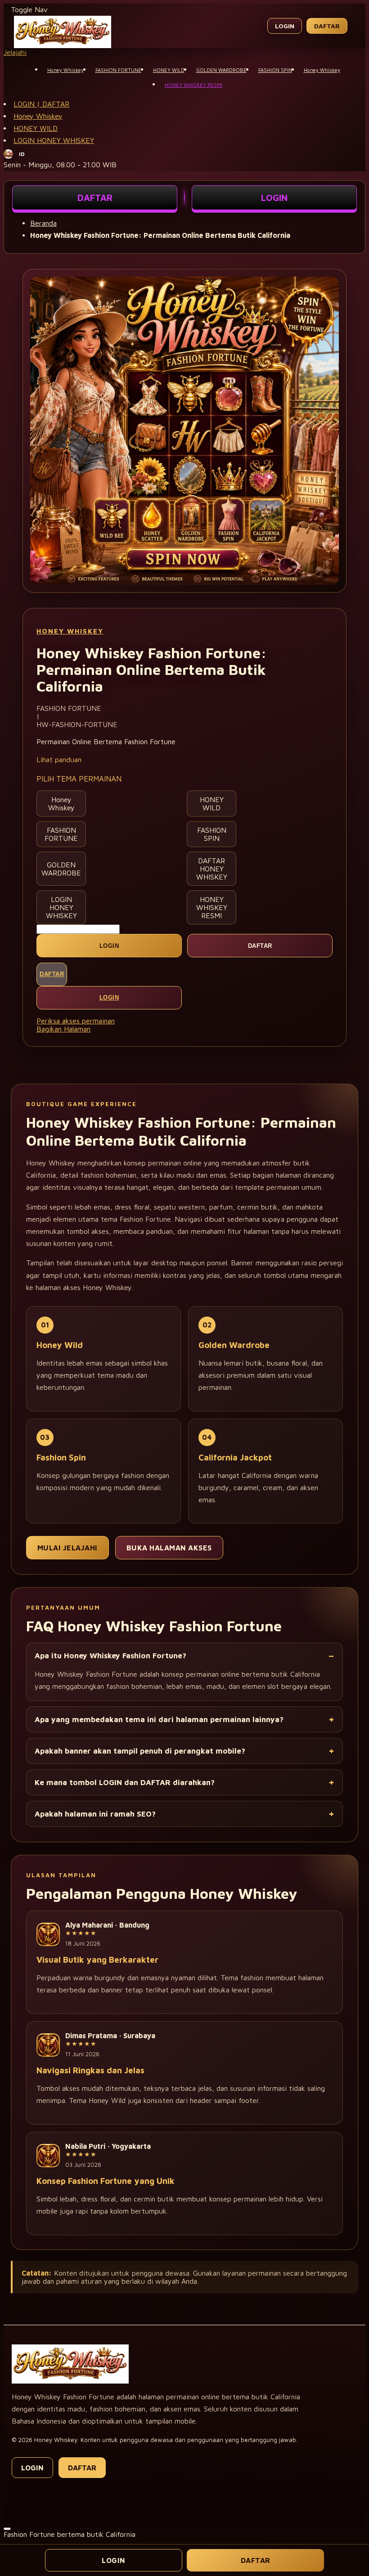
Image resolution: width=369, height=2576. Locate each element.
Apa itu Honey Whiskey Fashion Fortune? (110, 1656)
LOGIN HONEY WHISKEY (54, 140)
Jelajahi (15, 52)
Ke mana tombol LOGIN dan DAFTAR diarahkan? (125, 1782)
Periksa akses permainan (76, 1021)
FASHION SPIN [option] (212, 834)
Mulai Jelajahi (67, 1548)
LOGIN (274, 198)
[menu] (184, 77)
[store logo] (63, 45)
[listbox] (184, 857)
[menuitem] (65, 69)
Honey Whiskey (38, 116)
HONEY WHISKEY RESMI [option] (212, 907)
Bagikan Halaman (63, 1029)
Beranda (43, 223)
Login (285, 26)
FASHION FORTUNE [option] (61, 834)
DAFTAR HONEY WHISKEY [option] (212, 869)
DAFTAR (95, 198)
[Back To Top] (7, 2529)
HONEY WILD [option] (212, 804)
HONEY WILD (36, 128)
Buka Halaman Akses (169, 1548)
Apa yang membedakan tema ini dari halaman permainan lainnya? (159, 1719)
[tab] (184, 52)
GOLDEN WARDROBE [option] (61, 869)
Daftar (327, 26)
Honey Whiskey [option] (61, 804)
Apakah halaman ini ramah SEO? (95, 1814)
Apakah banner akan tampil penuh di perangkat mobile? (140, 1751)
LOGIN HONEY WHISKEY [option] (61, 907)
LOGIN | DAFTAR (41, 104)
